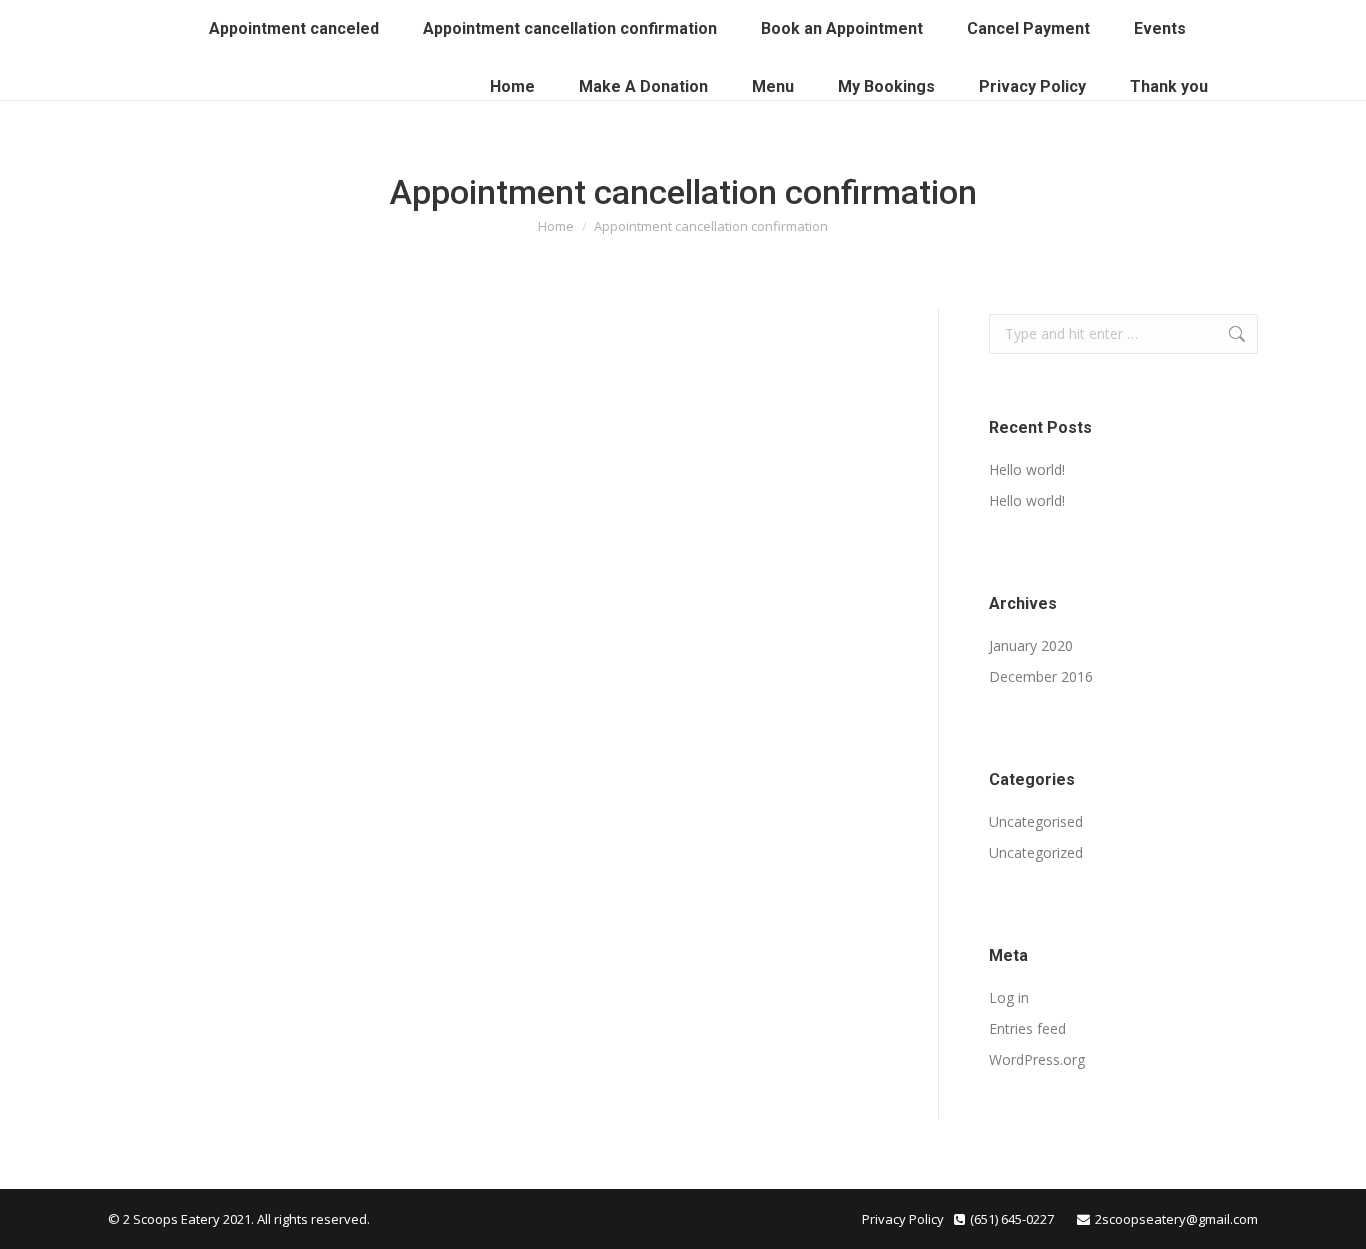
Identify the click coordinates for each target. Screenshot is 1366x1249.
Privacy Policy (903, 1219)
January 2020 (1031, 645)
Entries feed (1027, 1028)
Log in (1009, 997)
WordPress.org (1037, 1059)
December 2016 (1041, 676)
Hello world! (1027, 469)
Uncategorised (1036, 821)
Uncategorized (1036, 852)
